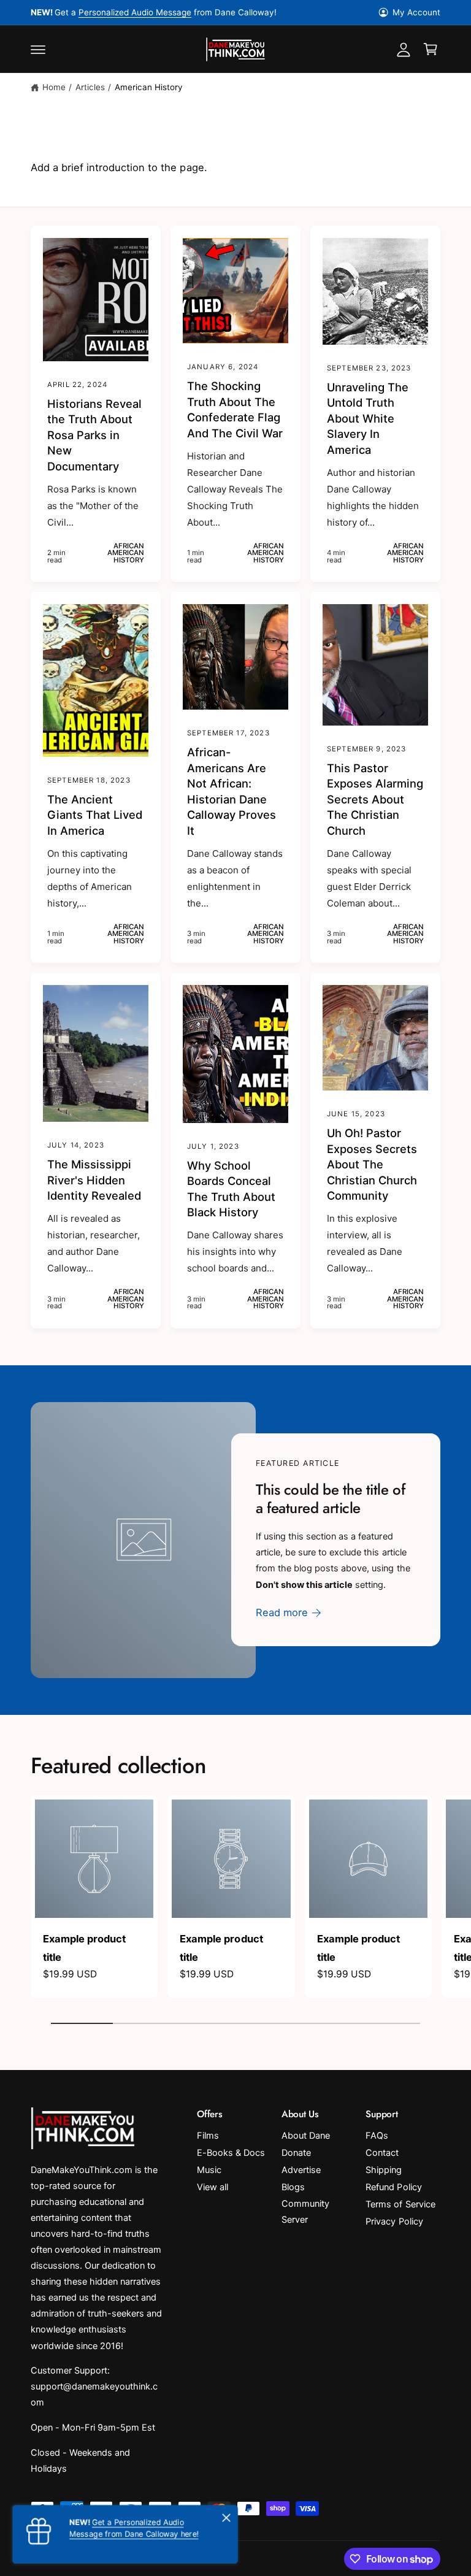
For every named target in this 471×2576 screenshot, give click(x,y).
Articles (90, 87)
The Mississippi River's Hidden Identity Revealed (94, 1180)
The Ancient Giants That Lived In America (95, 815)
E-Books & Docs (231, 2153)
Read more (282, 1612)
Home (54, 87)
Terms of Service (400, 2204)
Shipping (384, 2170)
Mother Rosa (170, 12)
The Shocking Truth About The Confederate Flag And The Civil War (235, 409)
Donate (296, 2153)
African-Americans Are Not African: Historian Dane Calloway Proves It (232, 791)
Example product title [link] (84, 1948)
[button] (38, 49)
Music (209, 2170)
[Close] (226, 2518)
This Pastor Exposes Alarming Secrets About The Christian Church (375, 799)
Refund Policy (393, 2187)
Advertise (301, 2170)
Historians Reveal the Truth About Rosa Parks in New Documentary (94, 435)
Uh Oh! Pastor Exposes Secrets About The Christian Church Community (372, 1164)
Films (208, 2136)
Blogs (293, 2187)
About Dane (306, 2136)
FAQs (377, 2136)
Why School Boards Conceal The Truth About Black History (231, 1189)
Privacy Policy (394, 2221)
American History (149, 87)
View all (213, 2187)
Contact (382, 2153)
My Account (416, 12)
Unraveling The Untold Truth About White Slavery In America (368, 418)
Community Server (305, 2212)
